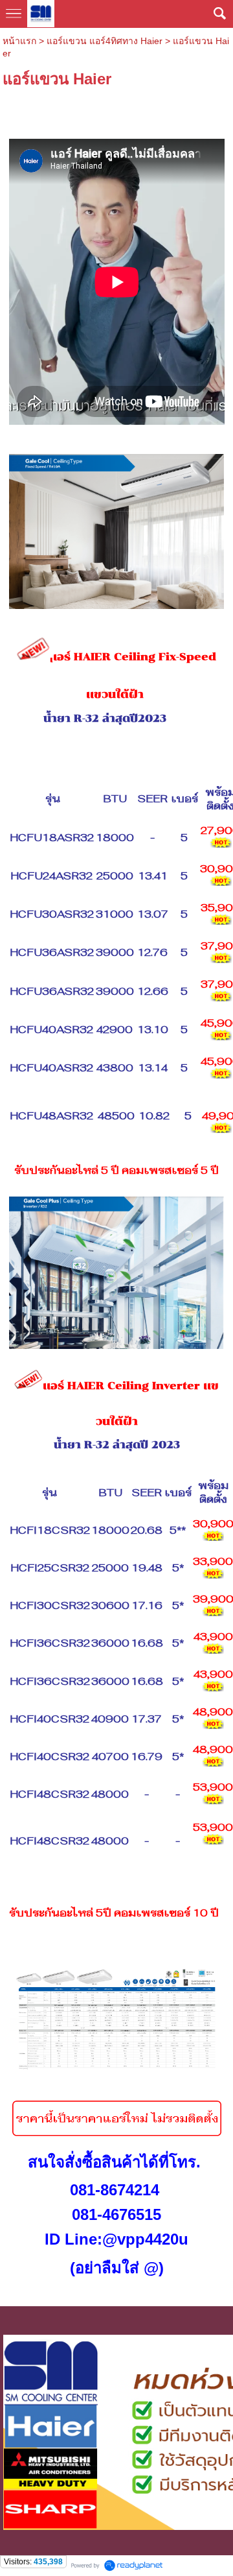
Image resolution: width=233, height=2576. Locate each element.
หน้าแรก (19, 41)
